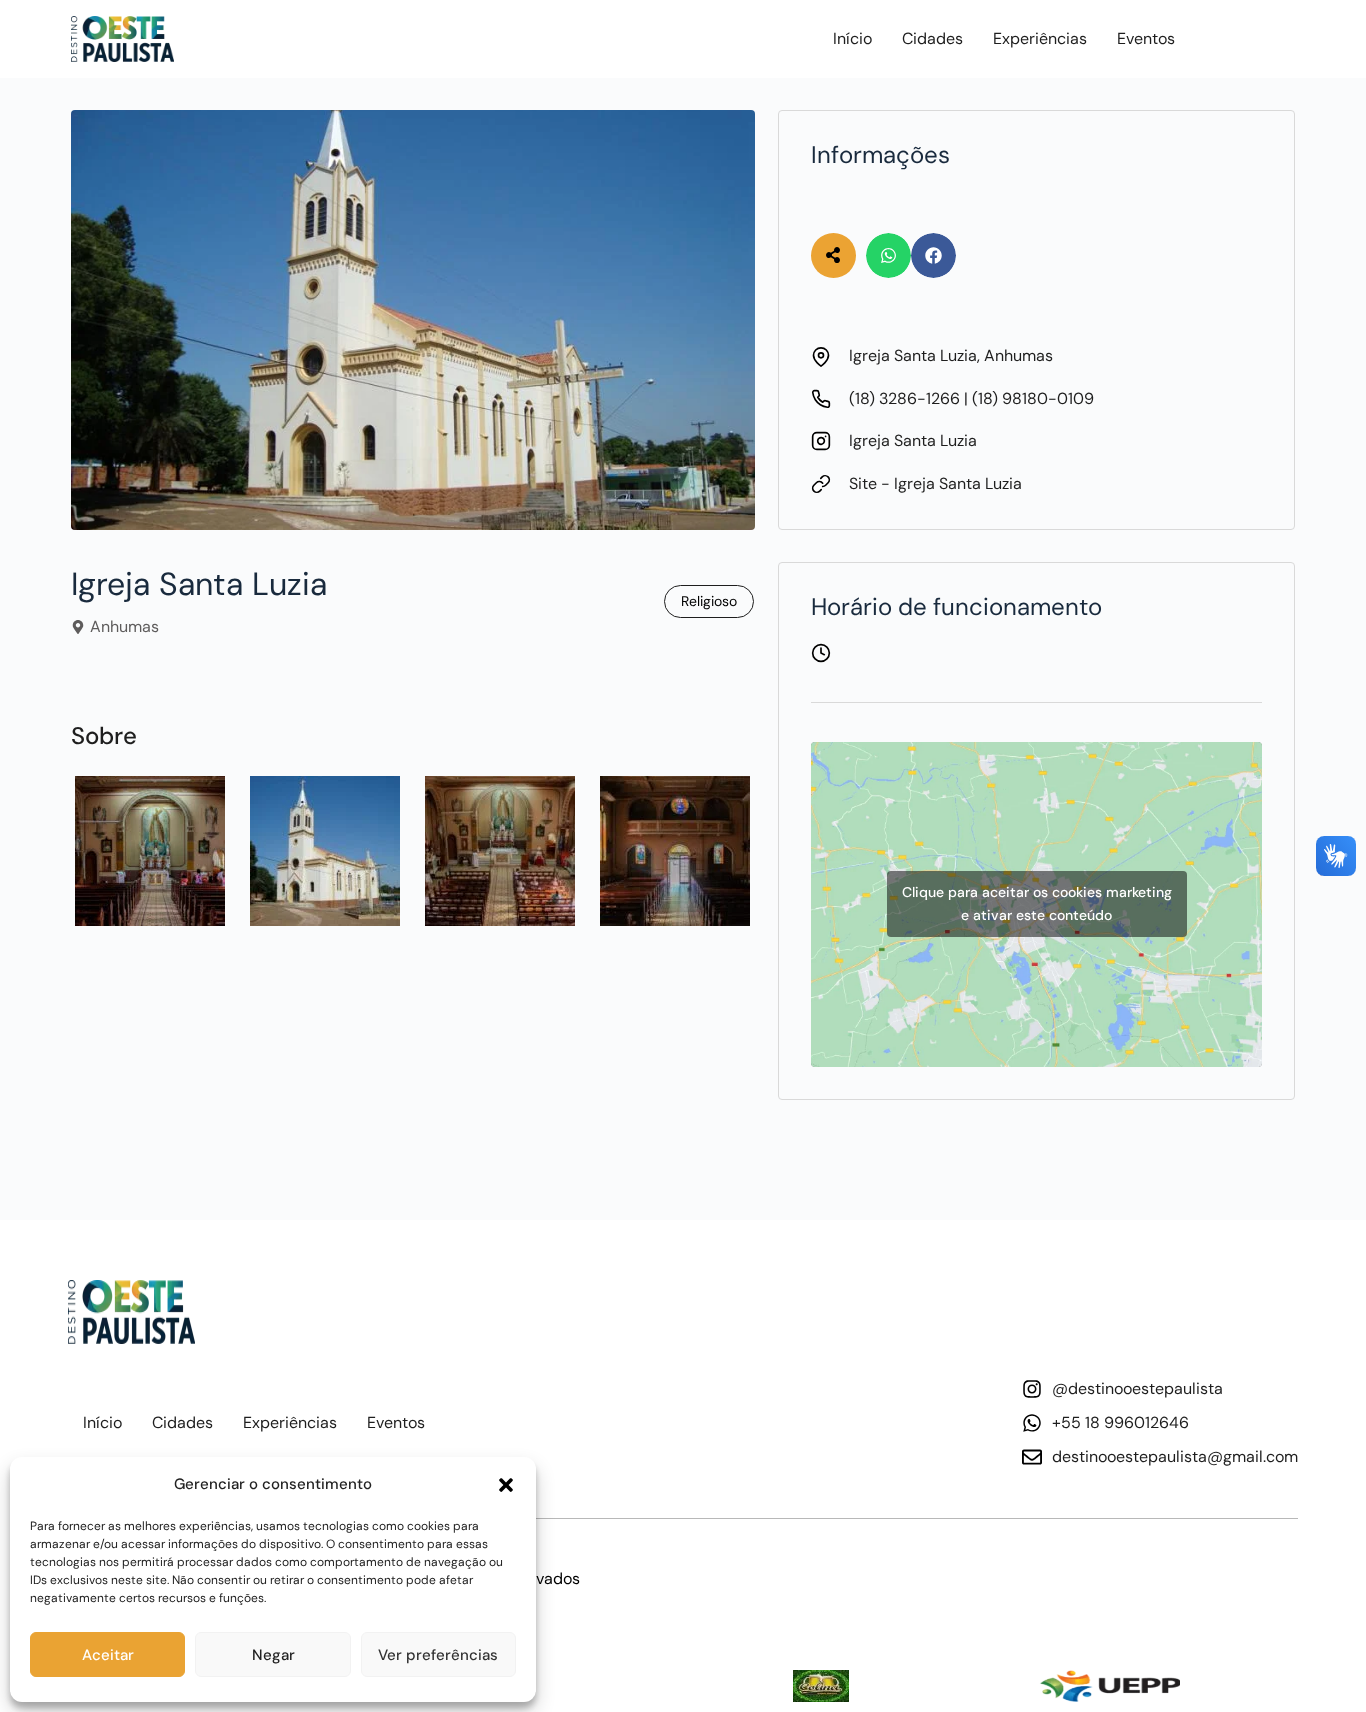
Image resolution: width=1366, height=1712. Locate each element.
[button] (506, 1485)
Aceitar (108, 1655)
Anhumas (124, 626)
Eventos (1146, 38)
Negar (273, 1655)
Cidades (932, 38)
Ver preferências (438, 1655)
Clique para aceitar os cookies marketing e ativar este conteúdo (1037, 903)
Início (852, 38)
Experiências (1040, 38)
